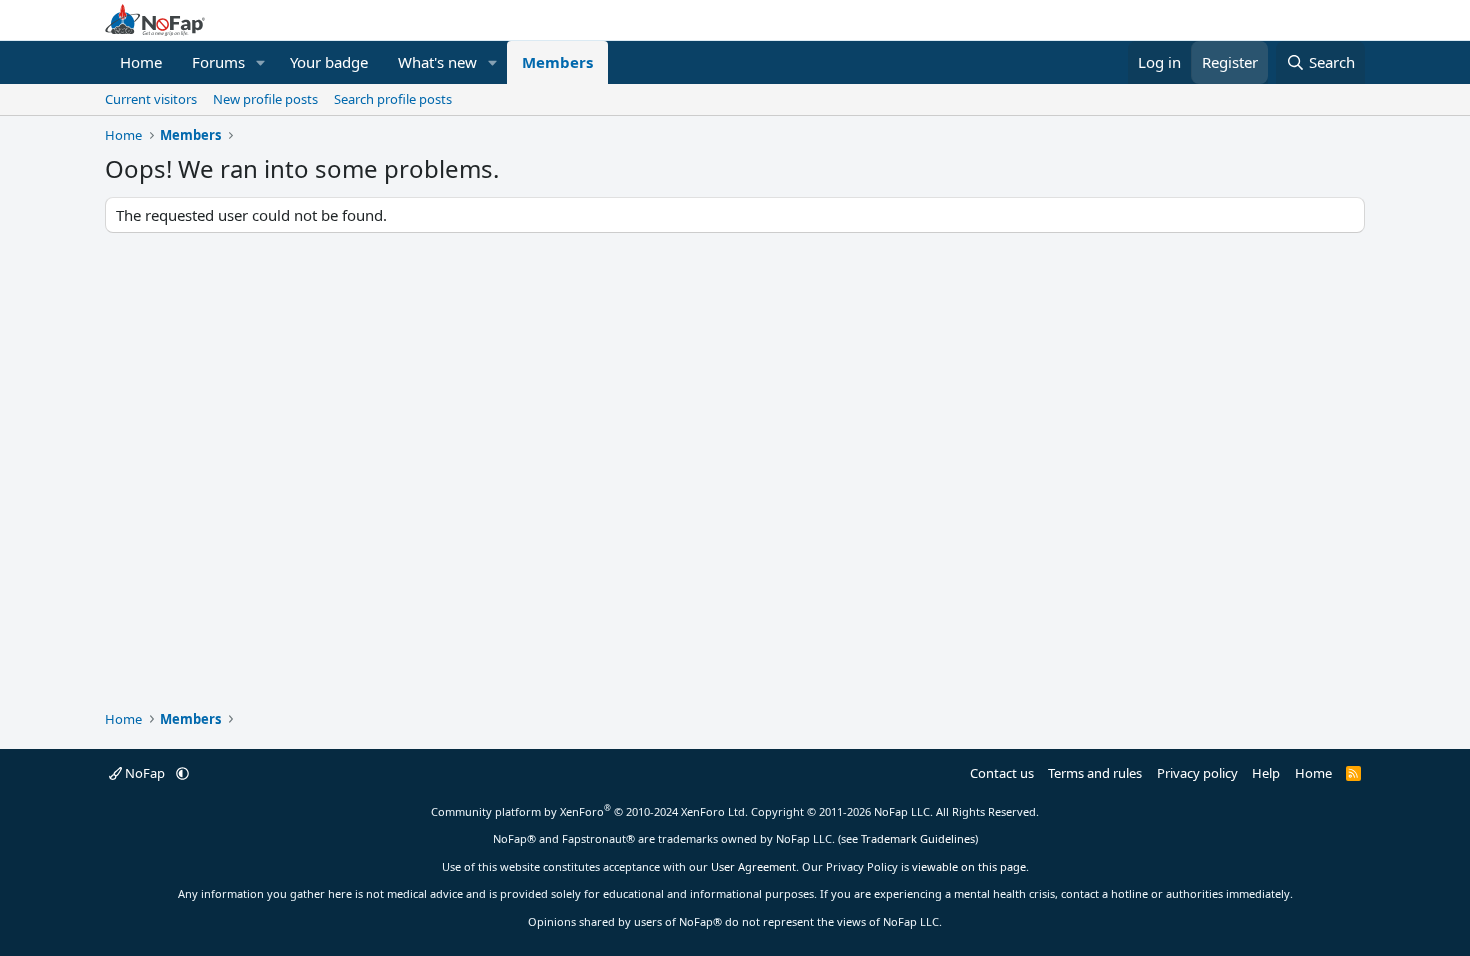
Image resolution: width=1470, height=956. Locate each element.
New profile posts (265, 99)
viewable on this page (969, 866)
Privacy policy (1197, 773)
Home (141, 62)
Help (1266, 773)
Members (557, 62)
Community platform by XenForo (589, 811)
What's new (437, 62)
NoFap (145, 773)
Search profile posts (393, 99)
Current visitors (151, 99)
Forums (218, 62)
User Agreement (753, 866)
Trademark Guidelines (918, 838)
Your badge (329, 62)
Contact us (1002, 773)
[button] (261, 62)
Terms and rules (1095, 773)
